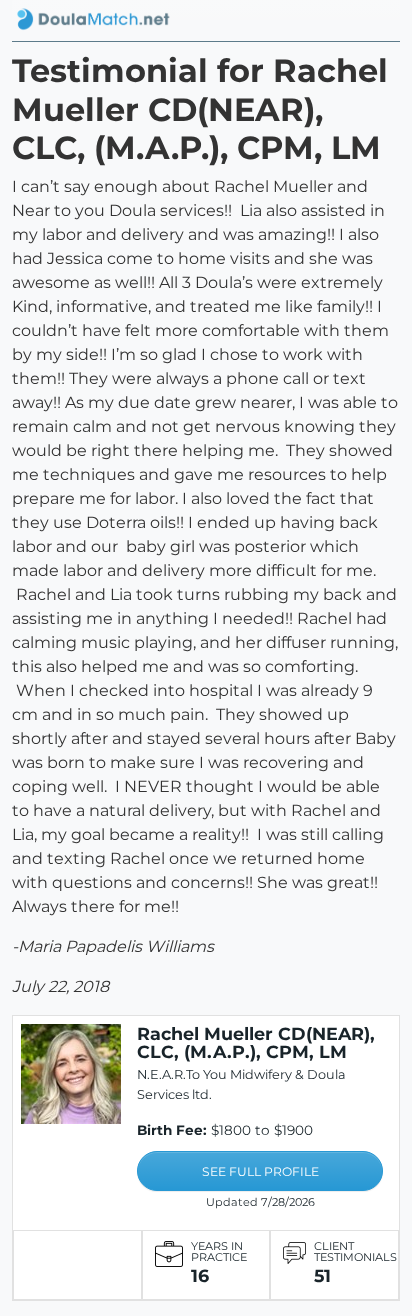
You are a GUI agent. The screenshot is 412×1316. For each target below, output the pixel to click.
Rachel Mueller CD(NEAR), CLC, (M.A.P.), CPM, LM (256, 1042)
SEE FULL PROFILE (260, 1171)
